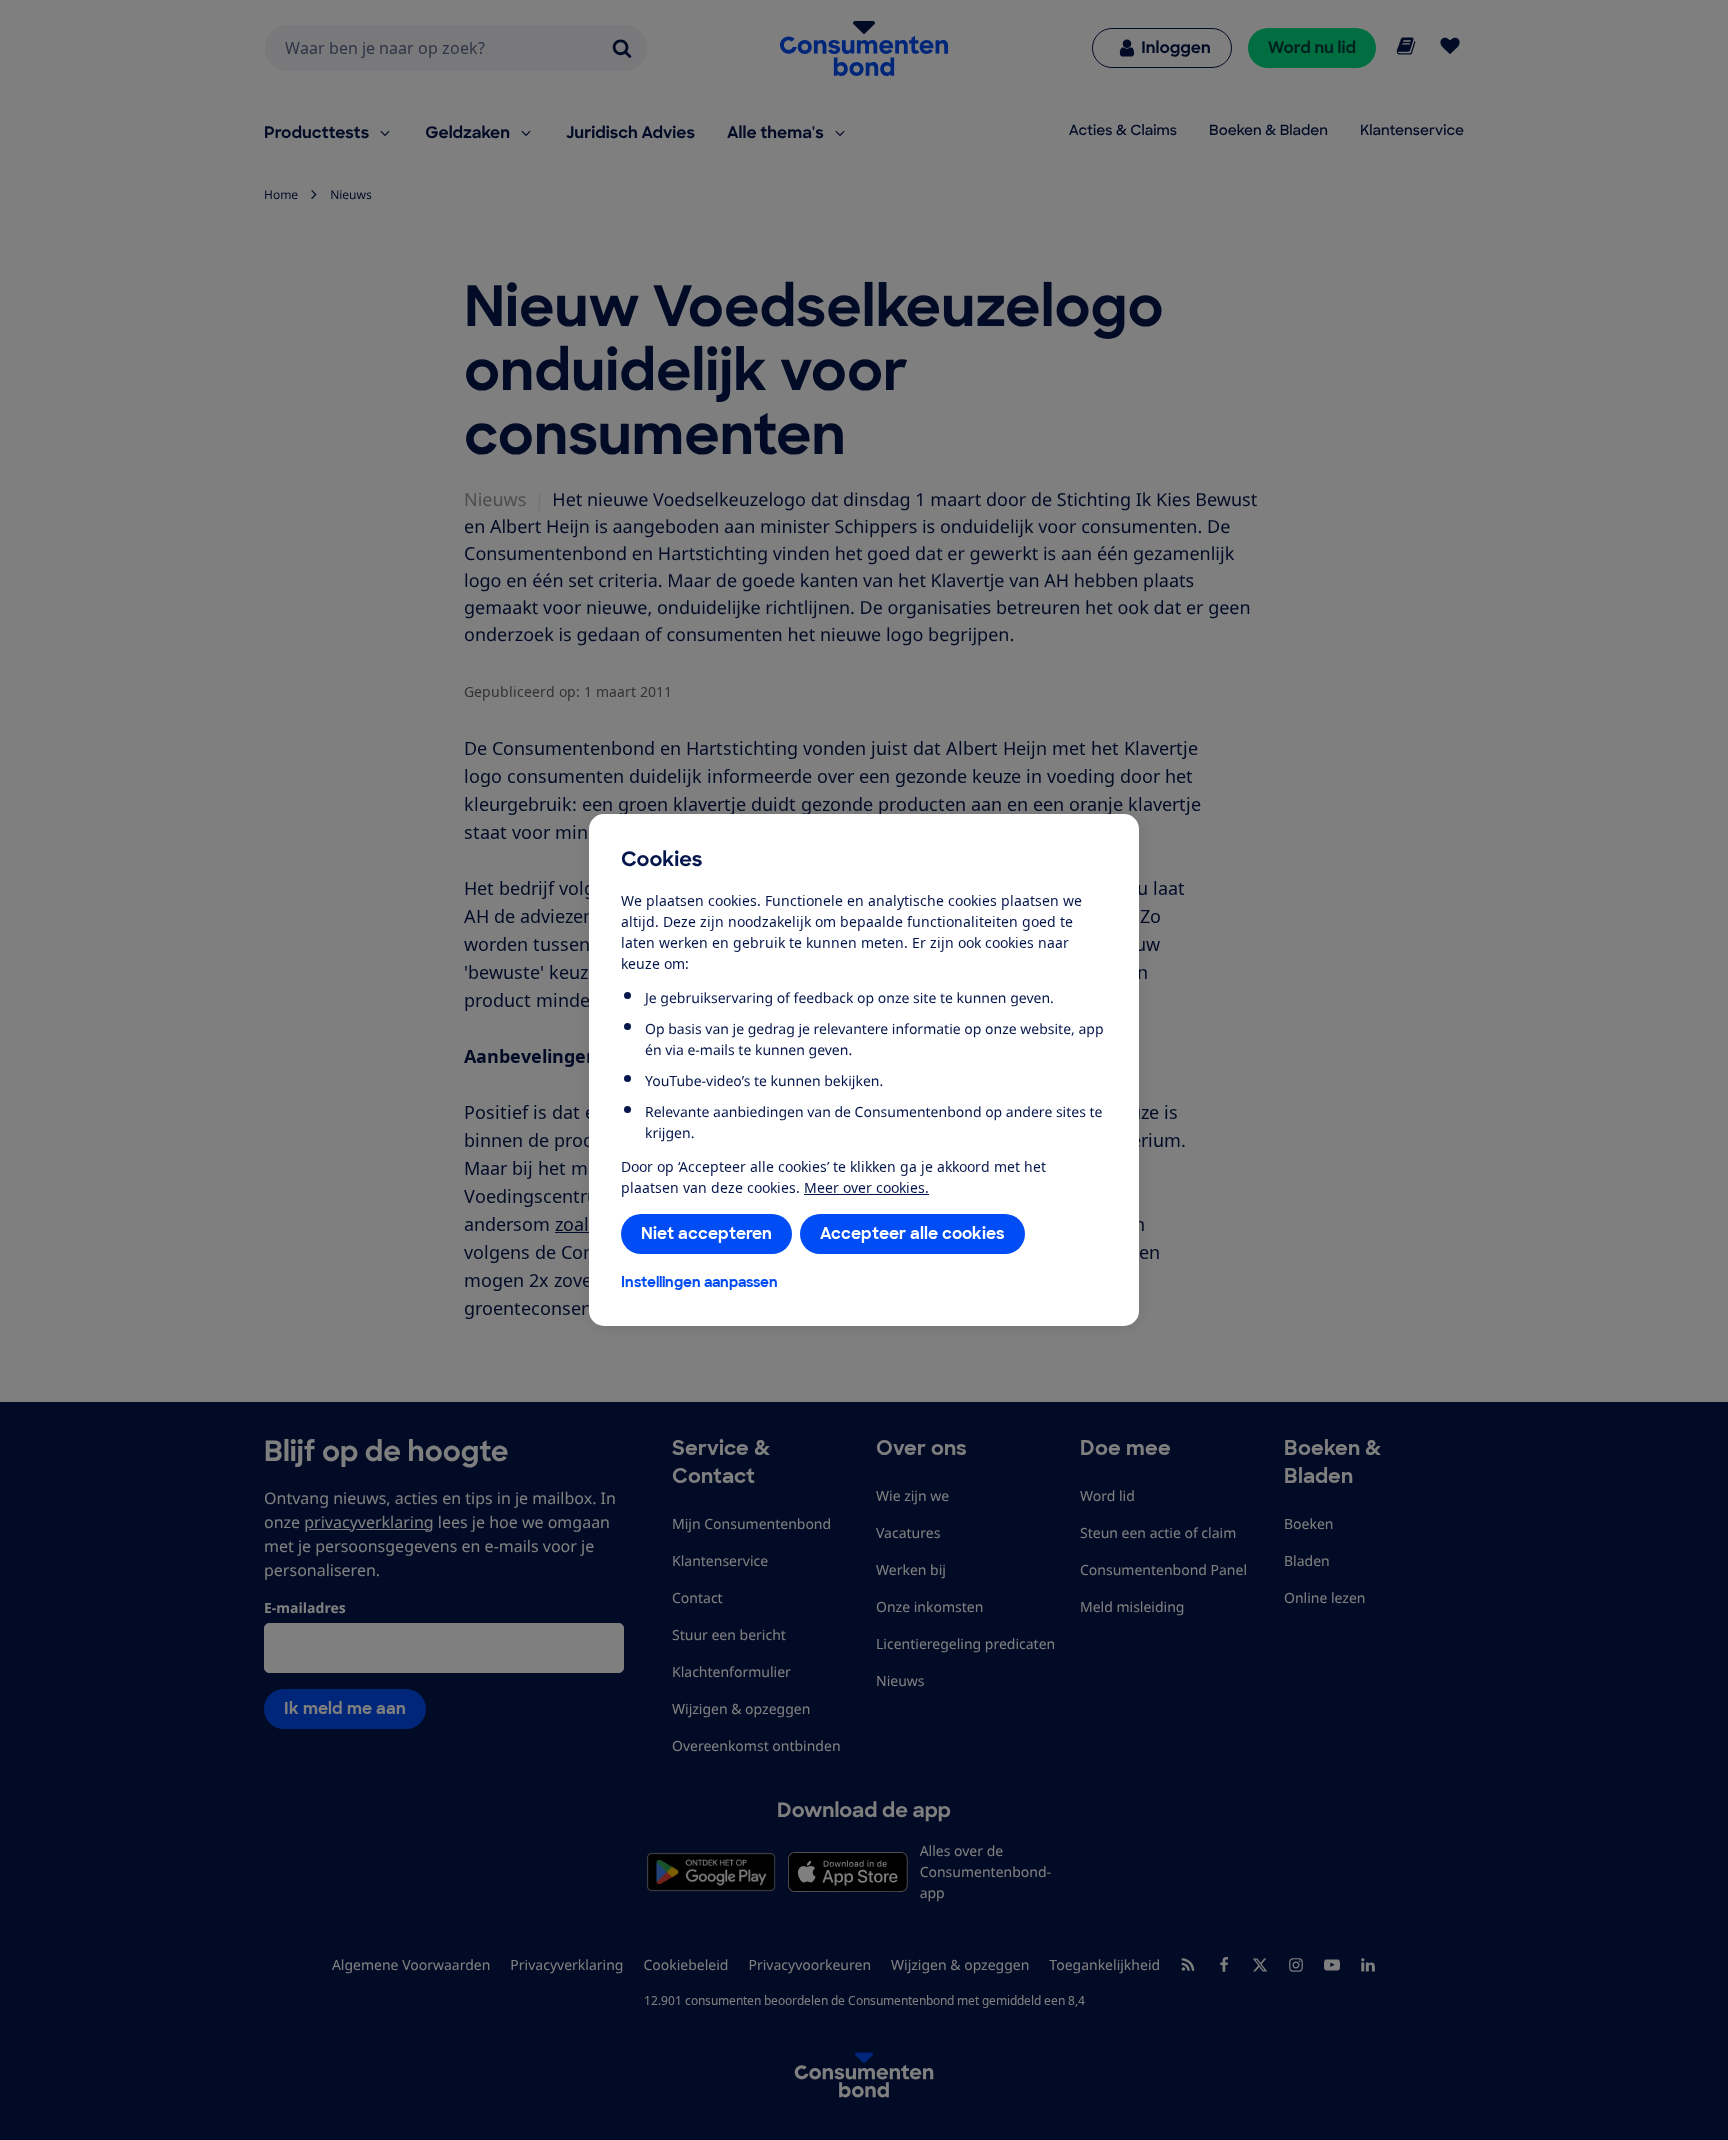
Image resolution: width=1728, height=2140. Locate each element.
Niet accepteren (706, 1233)
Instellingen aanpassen (699, 1282)
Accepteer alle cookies (912, 1233)
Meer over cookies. (866, 1187)
